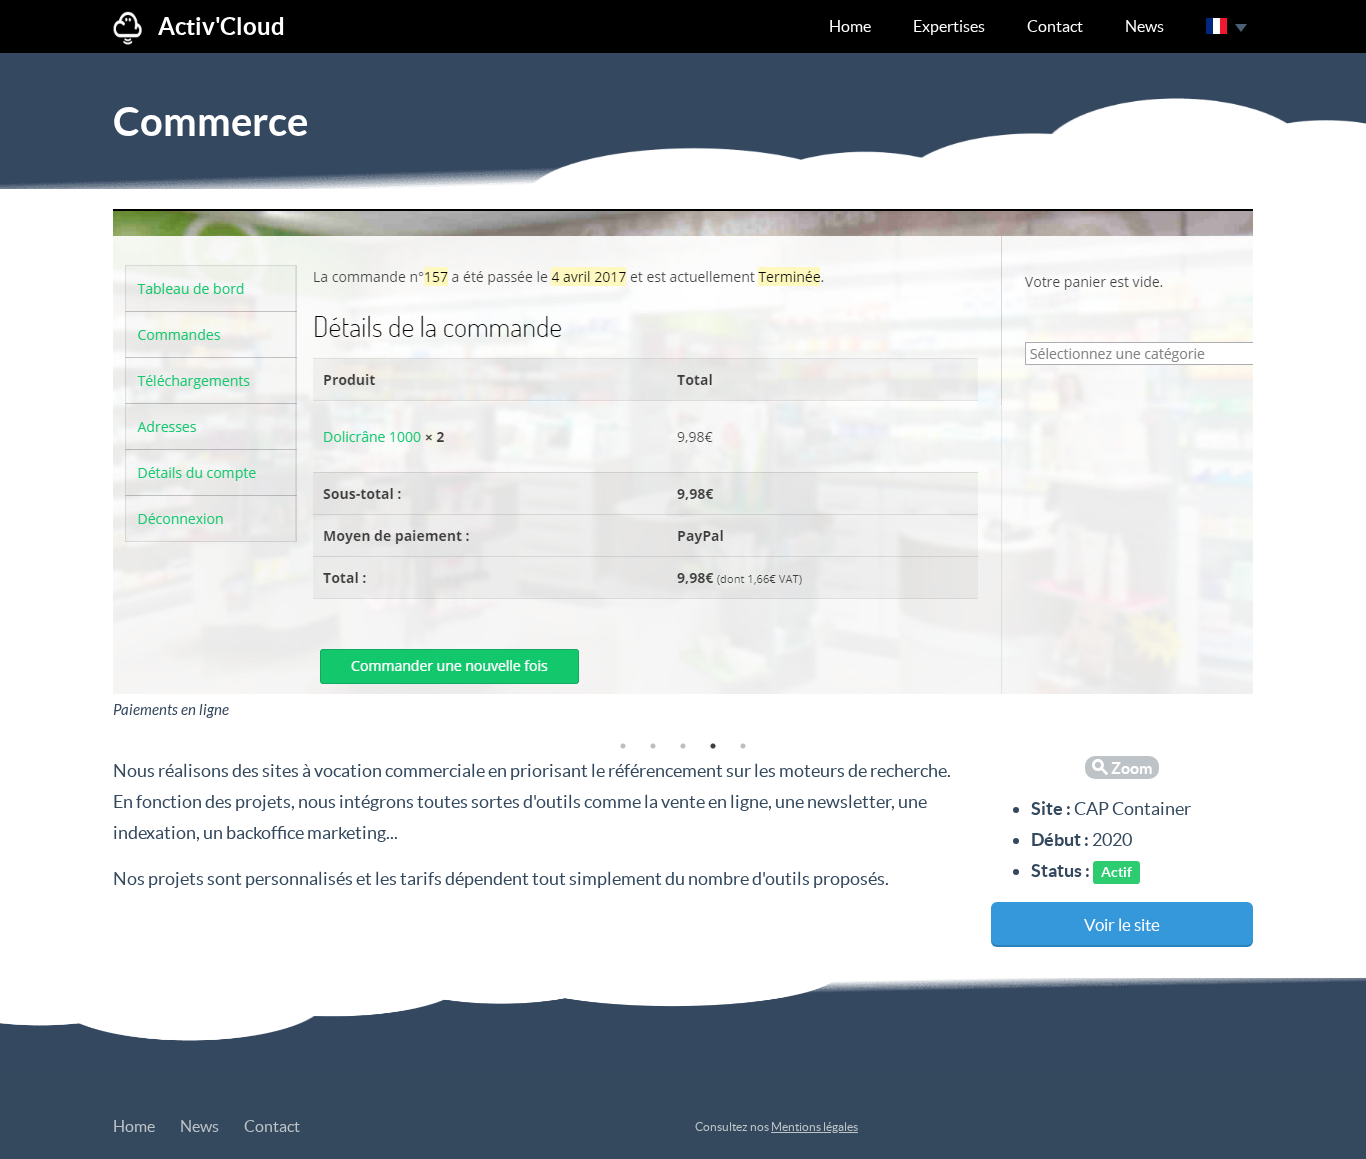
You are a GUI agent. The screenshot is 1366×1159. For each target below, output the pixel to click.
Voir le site (1122, 924)
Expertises (949, 26)
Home (850, 26)
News (1144, 26)
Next (1268, 467)
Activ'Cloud (221, 26)
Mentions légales (814, 1126)
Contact (1055, 26)
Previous (98, 467)
